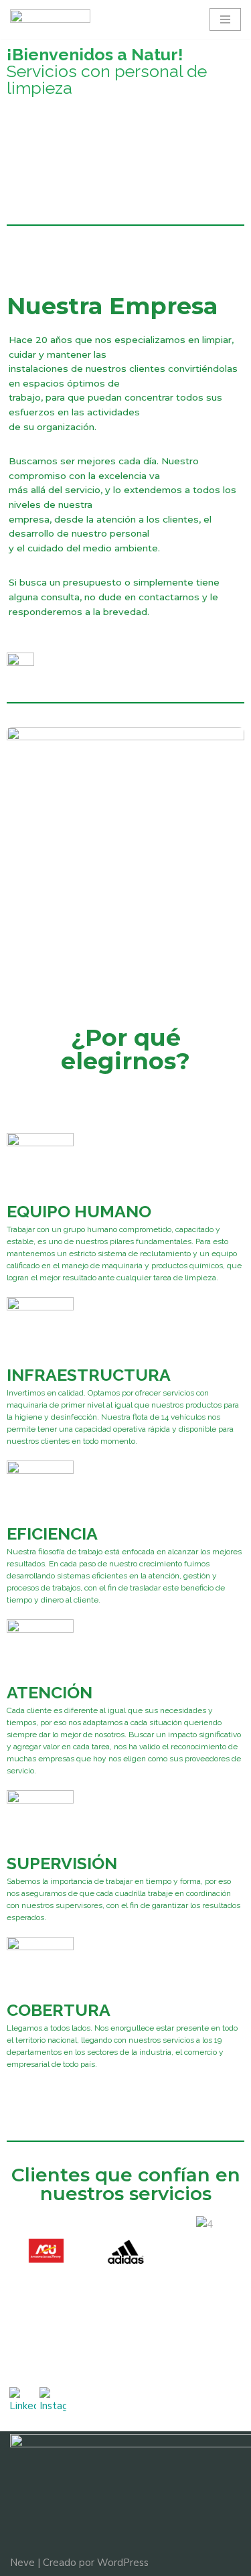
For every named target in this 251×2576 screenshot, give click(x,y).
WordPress (123, 2563)
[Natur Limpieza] (50, 19)
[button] (20, 2254)
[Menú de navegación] (225, 19)
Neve (22, 2563)
